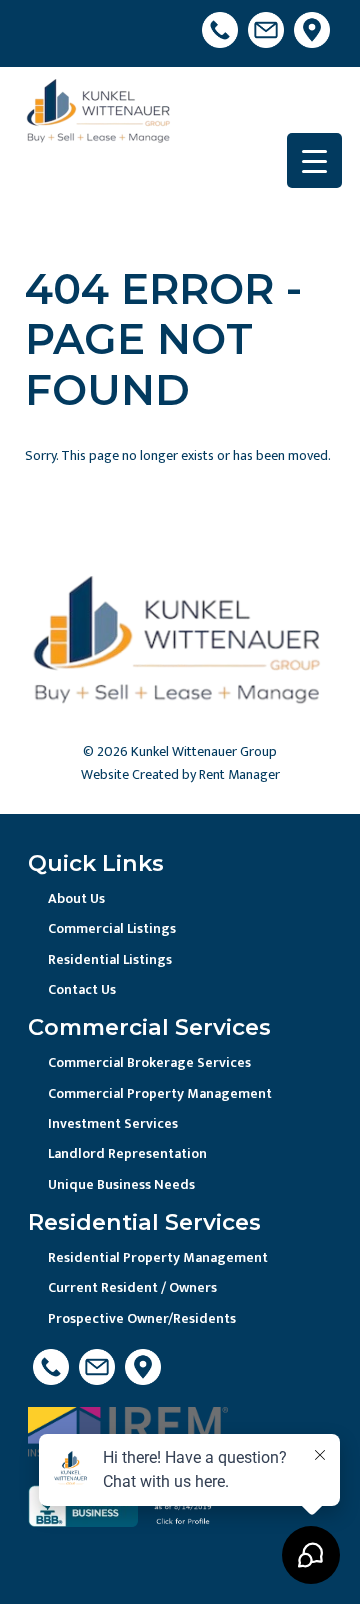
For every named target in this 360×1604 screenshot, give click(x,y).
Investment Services (113, 1123)
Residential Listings (110, 959)
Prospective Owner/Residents (142, 1318)
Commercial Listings (112, 928)
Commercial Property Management (160, 1093)
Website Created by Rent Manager (180, 774)
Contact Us (82, 989)
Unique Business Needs (121, 1184)
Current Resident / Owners (132, 1287)
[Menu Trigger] (314, 160)
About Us (76, 898)
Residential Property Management (158, 1257)
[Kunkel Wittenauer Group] (100, 115)
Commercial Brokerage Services (149, 1062)
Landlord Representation (127, 1153)
